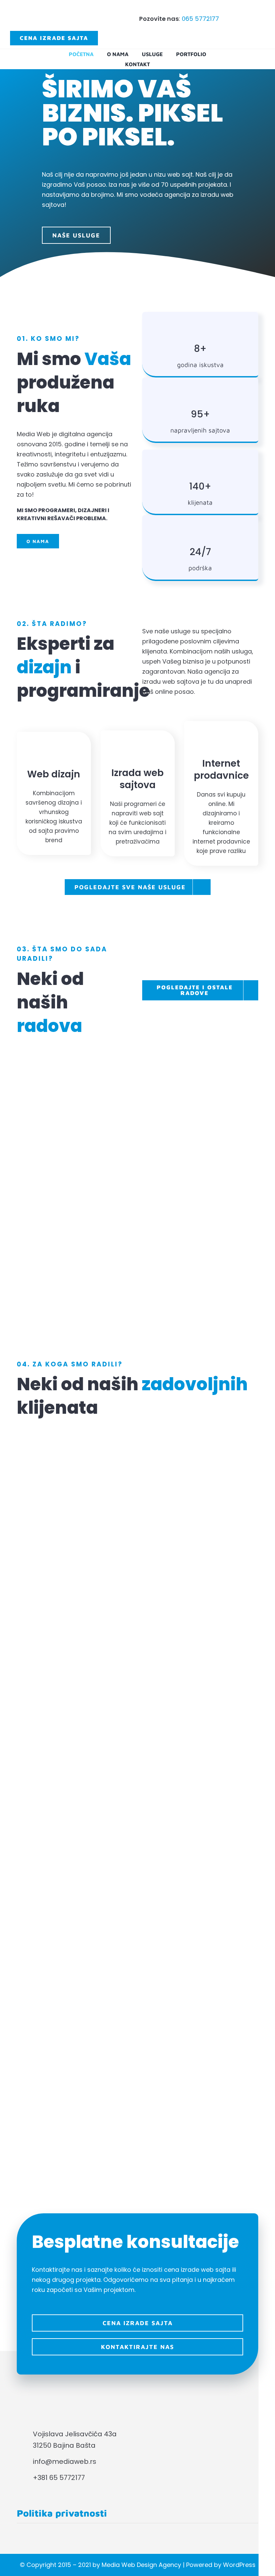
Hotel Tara (198, 1266)
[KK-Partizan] (137, 1430)
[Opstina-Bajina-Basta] (137, 1948)
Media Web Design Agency (141, 2565)
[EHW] (137, 1531)
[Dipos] (137, 1481)
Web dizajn (96, 1136)
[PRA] (137, 1739)
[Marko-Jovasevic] (137, 1890)
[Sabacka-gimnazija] (137, 2149)
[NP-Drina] (137, 1998)
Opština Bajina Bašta (77, 1105)
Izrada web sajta (64, 1136)
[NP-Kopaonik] (137, 1632)
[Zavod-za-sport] (137, 1689)
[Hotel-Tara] (137, 2048)
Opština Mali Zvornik (198, 1105)
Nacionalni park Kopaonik (198, 1179)
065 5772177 (200, 19)
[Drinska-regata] (137, 1581)
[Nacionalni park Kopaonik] (198, 1199)
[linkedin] (37, 2491)
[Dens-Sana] (137, 2099)
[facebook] (21, 2491)
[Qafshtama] (137, 1840)
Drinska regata (77, 1266)
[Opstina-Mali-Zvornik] (137, 1790)
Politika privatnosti (62, 2513)
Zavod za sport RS (77, 1185)
